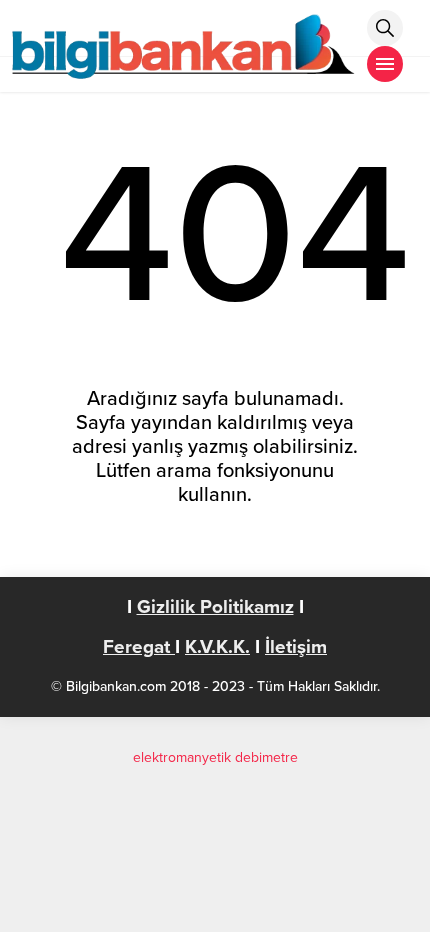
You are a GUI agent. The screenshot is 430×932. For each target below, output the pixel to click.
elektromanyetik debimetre (215, 757)
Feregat (139, 647)
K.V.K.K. (217, 647)
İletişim (296, 647)
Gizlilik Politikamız (215, 607)
